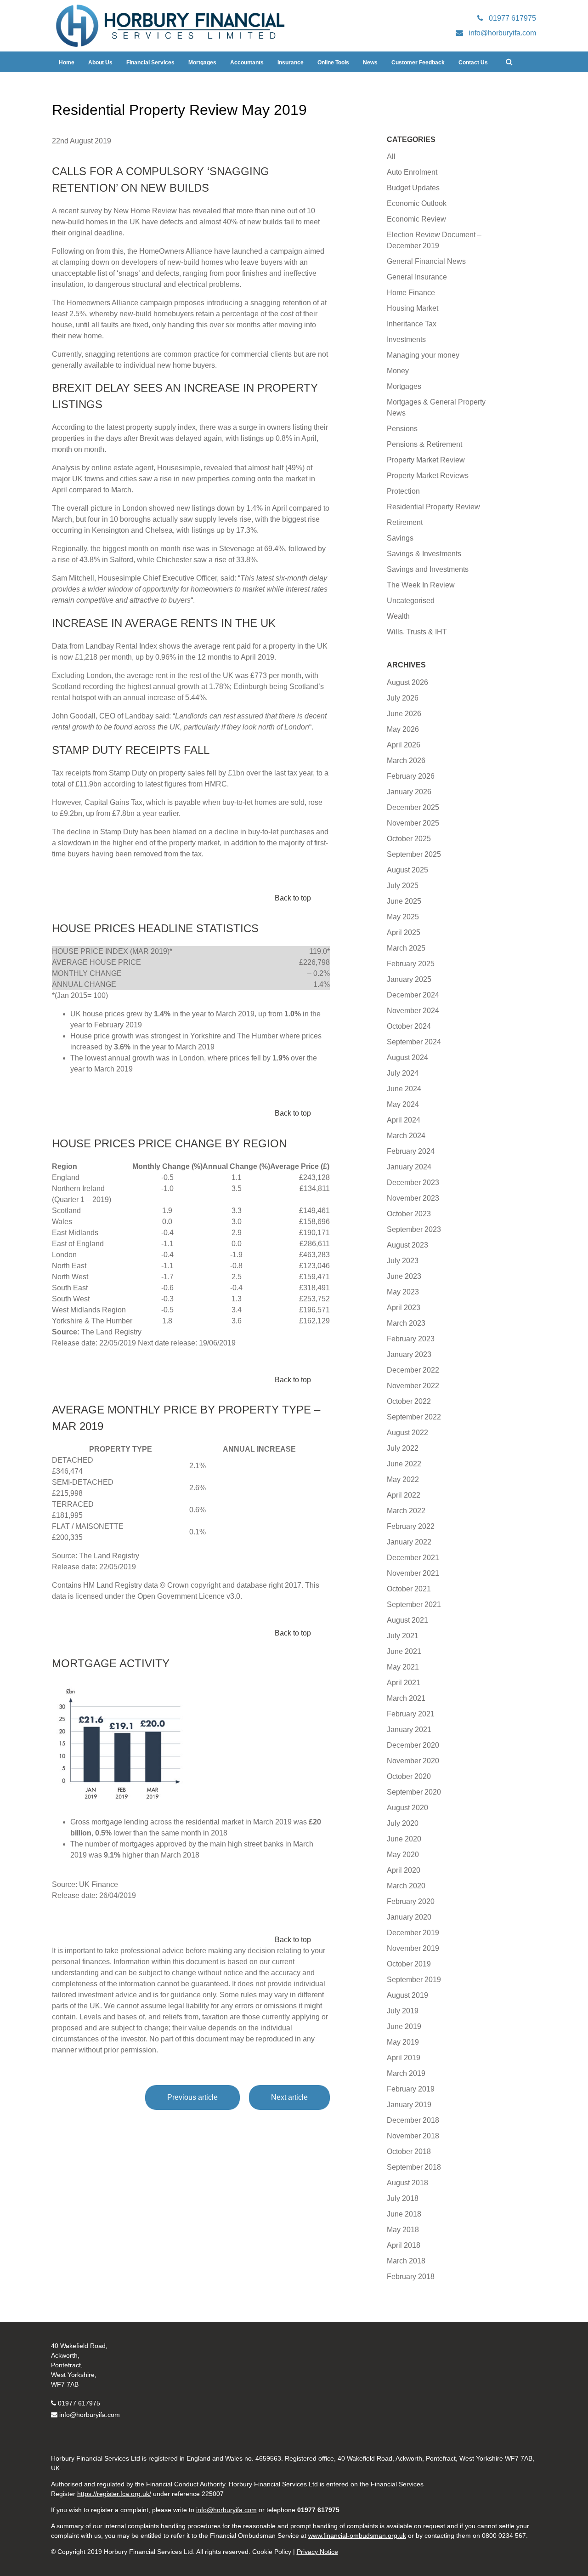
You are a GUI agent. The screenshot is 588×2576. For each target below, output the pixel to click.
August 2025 (407, 870)
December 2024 (413, 995)
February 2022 (411, 1526)
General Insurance (417, 277)
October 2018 (409, 2151)
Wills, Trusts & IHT (417, 632)
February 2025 (411, 964)
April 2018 (404, 2245)
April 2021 (404, 1683)
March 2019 (406, 2073)
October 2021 (409, 1589)
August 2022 (407, 1433)
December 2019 (413, 1933)
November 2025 (413, 823)
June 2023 (404, 1276)
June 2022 (404, 1464)
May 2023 (403, 1292)
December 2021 (413, 1558)
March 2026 (406, 761)
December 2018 (413, 2120)
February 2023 (411, 1339)
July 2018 (403, 2198)
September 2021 (414, 1604)
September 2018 (414, 2167)
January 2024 (409, 1167)
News (370, 63)
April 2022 (404, 1495)
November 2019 (413, 1948)
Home (67, 63)
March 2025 (406, 948)
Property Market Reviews (428, 476)
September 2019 (414, 1980)
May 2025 (403, 917)
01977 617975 (79, 2403)
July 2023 (403, 1261)
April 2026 (404, 745)
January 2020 (409, 1917)
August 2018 (407, 2183)
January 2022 (409, 1542)
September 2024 (414, 1042)
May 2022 (403, 1479)
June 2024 (404, 1089)
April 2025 (404, 932)
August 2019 (407, 1995)
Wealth (398, 616)
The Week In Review (421, 585)
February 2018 (411, 2277)
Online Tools (333, 63)
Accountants (247, 63)
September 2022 (414, 1417)
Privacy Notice (317, 2552)
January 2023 (409, 1354)
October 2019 (409, 1964)
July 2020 (403, 1823)
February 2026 (411, 776)
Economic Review (416, 219)
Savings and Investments (428, 569)
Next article (289, 2097)
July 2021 (403, 1636)
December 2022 (413, 1370)
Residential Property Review (433, 507)
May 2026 (403, 729)
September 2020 (414, 1792)
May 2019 (403, 2042)
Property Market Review (426, 460)
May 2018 (403, 2230)
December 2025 (413, 807)
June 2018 (404, 2214)
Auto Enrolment (412, 172)
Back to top (293, 898)
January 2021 (409, 1730)
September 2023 (414, 1229)
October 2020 (409, 1776)
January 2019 (409, 2105)
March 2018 (406, 2261)
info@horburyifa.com (90, 2415)
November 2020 (413, 1761)
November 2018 (413, 2136)
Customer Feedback (418, 63)
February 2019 (411, 2089)
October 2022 (409, 1401)
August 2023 (407, 1245)
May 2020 (403, 1855)
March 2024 (406, 1136)
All (391, 157)
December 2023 (413, 1183)
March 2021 (406, 1698)
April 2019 (404, 2058)
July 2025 (403, 886)
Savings (400, 538)
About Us (100, 63)
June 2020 (404, 1839)
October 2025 (409, 839)
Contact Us (473, 63)
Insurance (291, 63)
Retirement (405, 522)
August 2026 (407, 682)
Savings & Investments (424, 554)
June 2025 (404, 901)
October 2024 (409, 1026)
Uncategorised (411, 601)
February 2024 (411, 1151)
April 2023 (404, 1308)
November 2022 (413, 1386)
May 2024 (403, 1104)
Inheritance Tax (412, 324)
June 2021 (404, 1651)
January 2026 (409, 792)
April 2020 (404, 1870)
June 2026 (404, 714)
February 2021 (411, 1714)
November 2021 (413, 1573)
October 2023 (409, 1214)
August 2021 (407, 1620)
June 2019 (404, 2026)
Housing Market (413, 308)
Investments (406, 339)
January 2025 (409, 979)
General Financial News (426, 261)
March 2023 (406, 1323)
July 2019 (403, 2011)
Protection (403, 491)
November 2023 (413, 1198)
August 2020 (407, 1808)
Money (398, 371)
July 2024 (403, 1073)
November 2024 (413, 1011)
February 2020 (411, 1901)
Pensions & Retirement (424, 444)
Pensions (402, 429)
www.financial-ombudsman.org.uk (357, 2536)
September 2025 (414, 854)
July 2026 (403, 698)
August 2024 (407, 1057)
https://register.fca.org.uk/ (114, 2494)
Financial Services (150, 63)
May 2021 (403, 1667)
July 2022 (403, 1448)
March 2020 (406, 1886)
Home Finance (411, 293)
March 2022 (406, 1511)
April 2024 (404, 1120)
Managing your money (423, 355)
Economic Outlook (417, 203)
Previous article (192, 2097)
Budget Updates (413, 188)
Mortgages (202, 63)
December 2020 (413, 1745)
